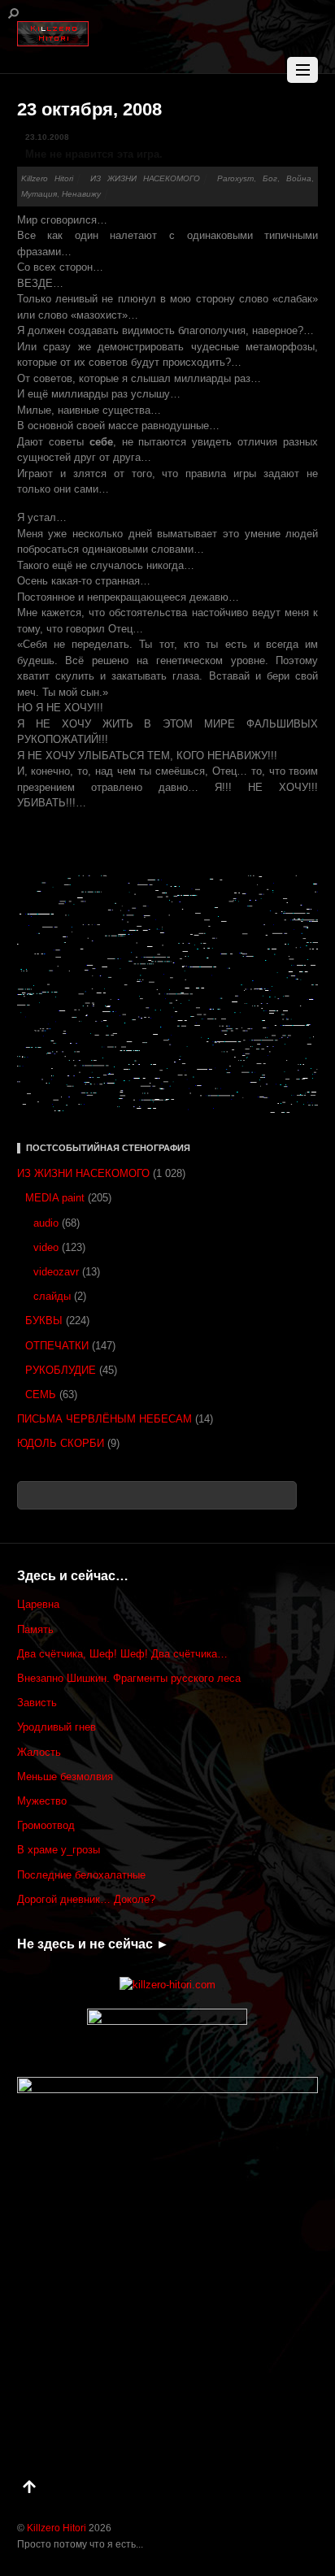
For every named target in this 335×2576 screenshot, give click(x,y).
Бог (270, 178)
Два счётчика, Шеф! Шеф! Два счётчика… (122, 1654)
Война (299, 178)
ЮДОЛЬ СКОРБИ (61, 1443)
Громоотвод (46, 1825)
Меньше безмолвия (65, 1777)
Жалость (39, 1752)
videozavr (56, 1272)
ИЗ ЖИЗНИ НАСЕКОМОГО (146, 178)
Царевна (38, 1604)
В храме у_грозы (59, 1850)
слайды (52, 1296)
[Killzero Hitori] (53, 30)
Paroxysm (235, 178)
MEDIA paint (55, 1198)
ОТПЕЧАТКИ (57, 1346)
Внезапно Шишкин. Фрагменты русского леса (129, 1678)
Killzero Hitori (47, 178)
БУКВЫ (44, 1321)
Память (35, 1629)
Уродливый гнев (57, 1727)
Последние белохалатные (81, 1875)
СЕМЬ (41, 1394)
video (46, 1247)
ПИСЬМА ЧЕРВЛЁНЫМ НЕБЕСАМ (104, 1419)
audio (46, 1223)
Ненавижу (81, 194)
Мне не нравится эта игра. (94, 154)
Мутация (39, 194)
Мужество (42, 1801)
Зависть (37, 1703)
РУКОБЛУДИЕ (61, 1370)
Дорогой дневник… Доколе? (86, 1899)
